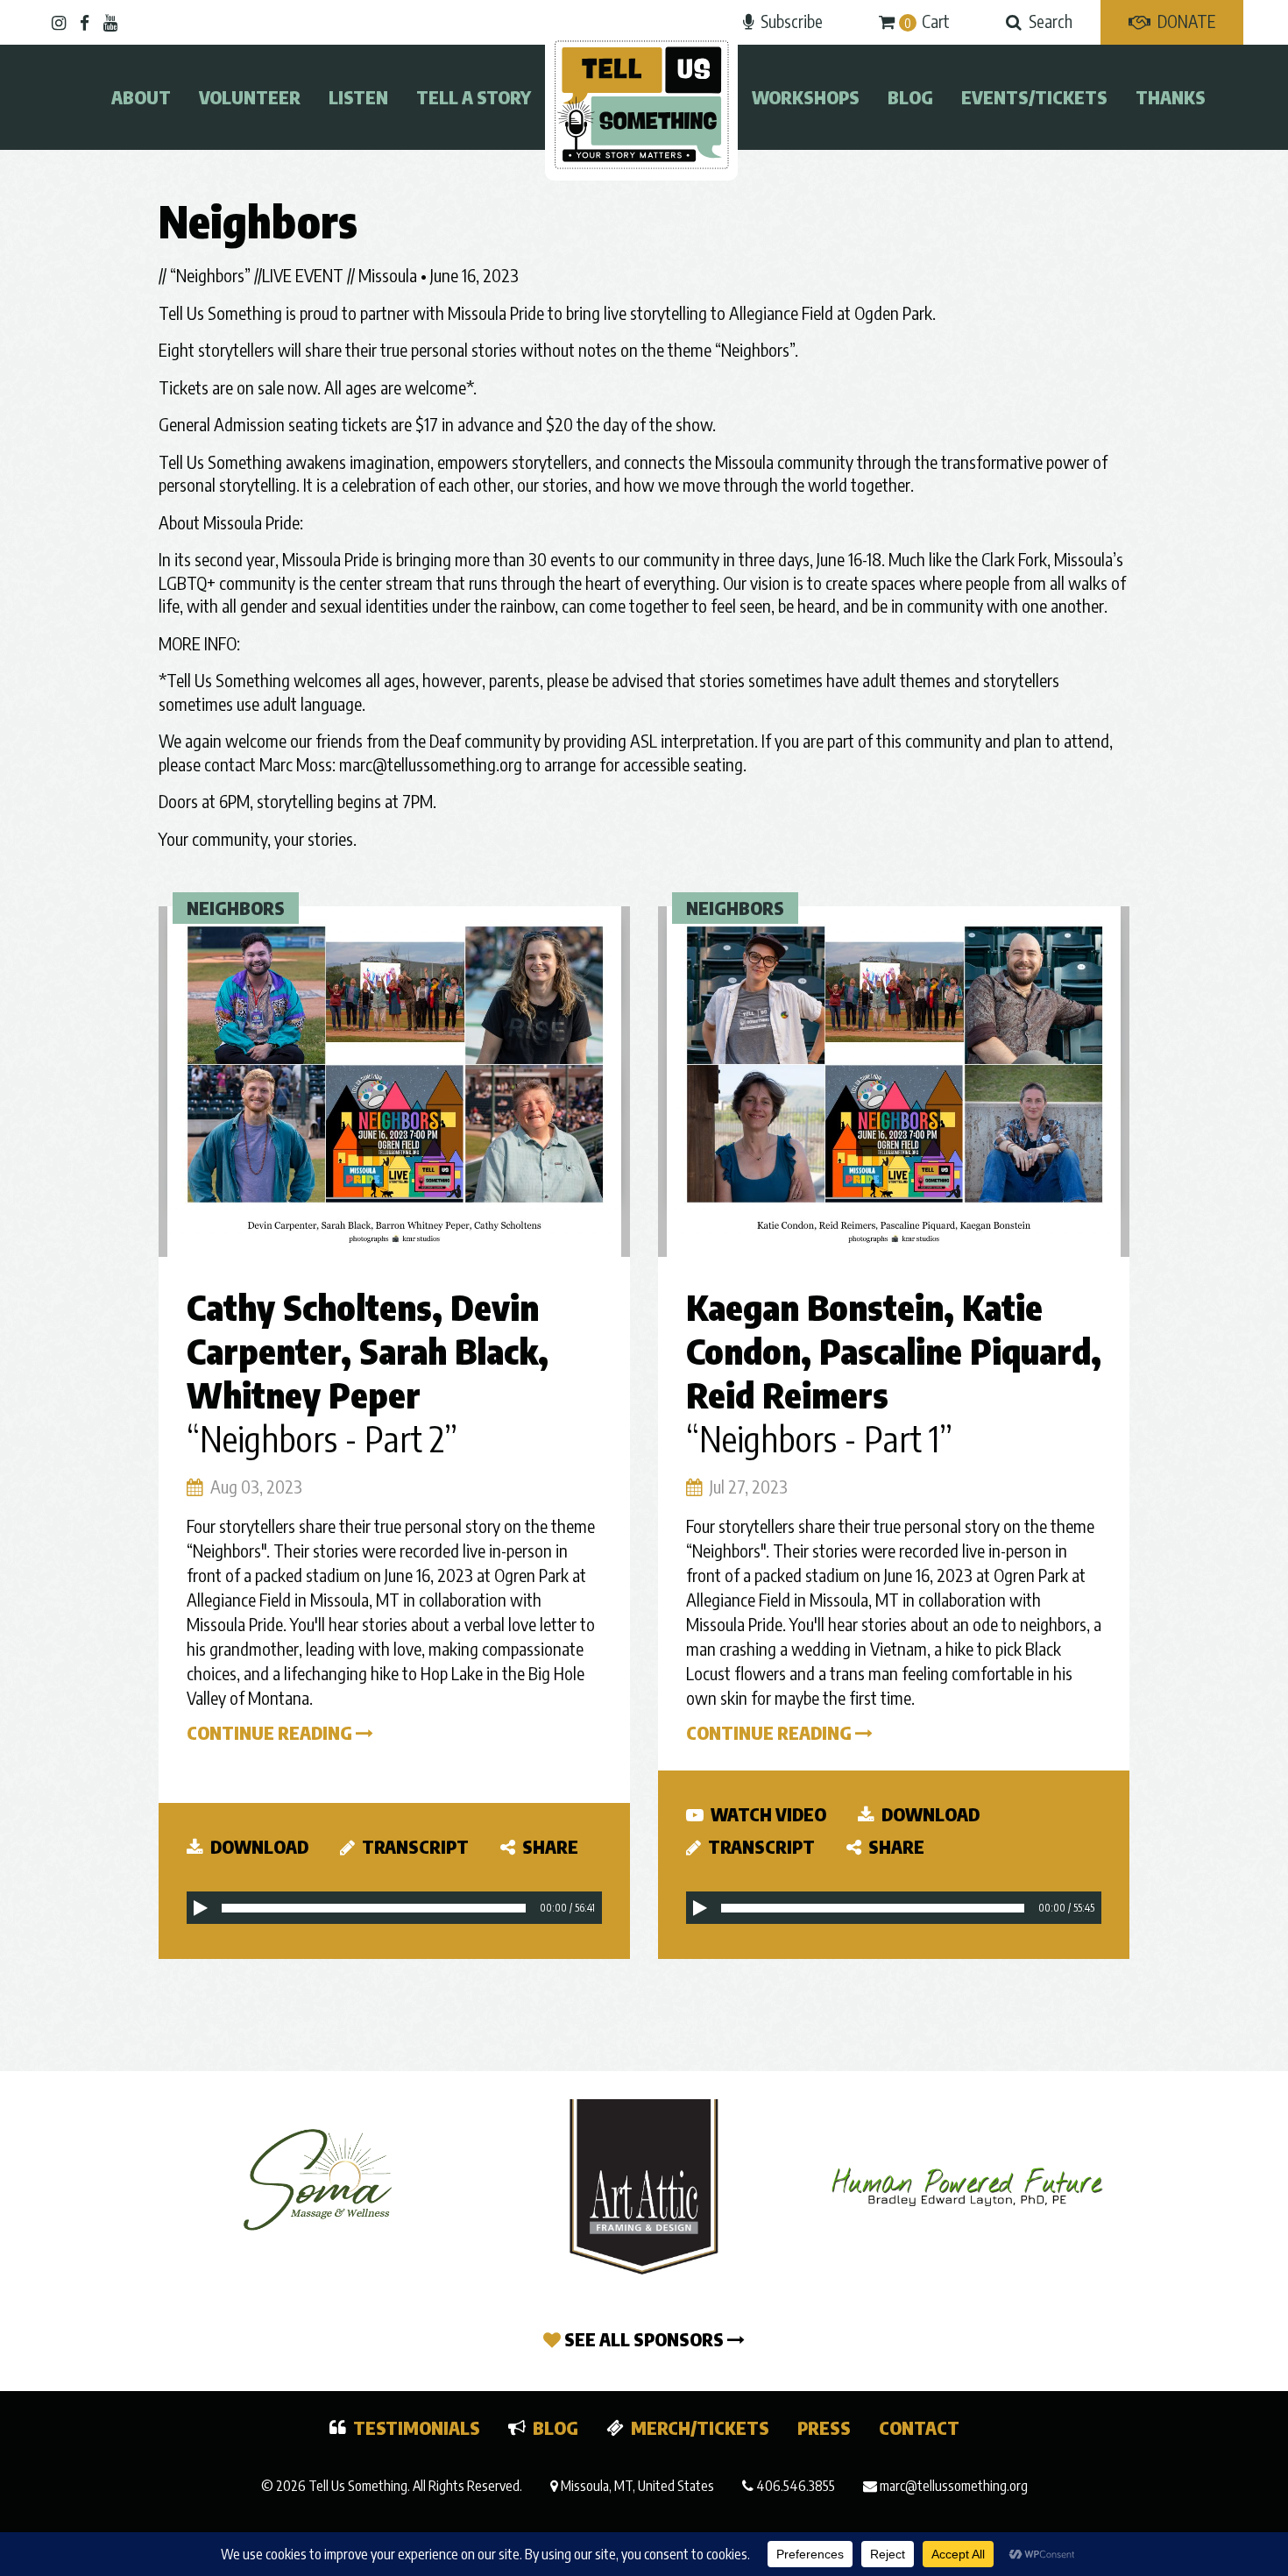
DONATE (1186, 21)
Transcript (414, 1846)
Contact (919, 2427)
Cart (927, 21)
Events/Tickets (1034, 97)
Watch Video (767, 1814)
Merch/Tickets (700, 2427)
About (141, 97)
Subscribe (792, 21)
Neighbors (236, 908)
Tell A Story (474, 97)
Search (1051, 21)
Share (548, 1846)
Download (258, 1846)
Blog (910, 97)
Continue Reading (271, 1732)
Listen (358, 97)
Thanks (1171, 97)
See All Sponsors (644, 2339)
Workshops (806, 97)
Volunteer (250, 97)
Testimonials (417, 2427)
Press (824, 2427)
